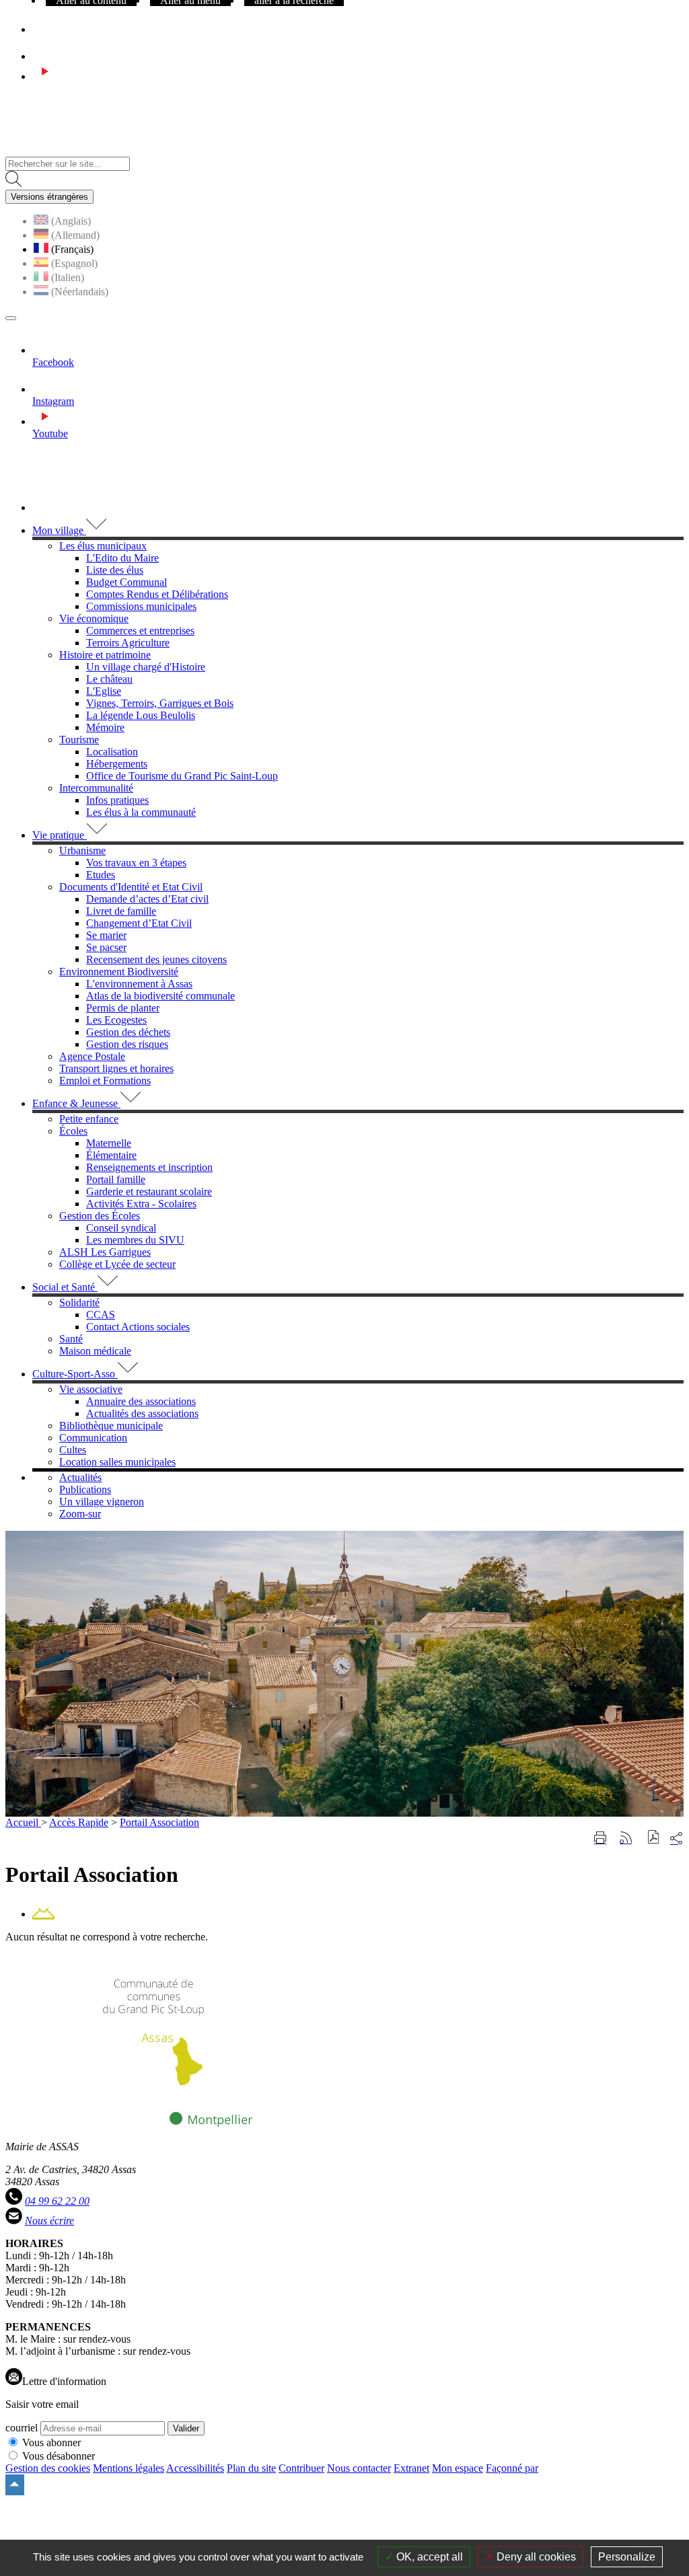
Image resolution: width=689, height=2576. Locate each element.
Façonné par (512, 2468)
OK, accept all (428, 2557)
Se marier (106, 935)
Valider (186, 2428)
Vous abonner (51, 2442)
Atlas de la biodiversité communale (160, 996)
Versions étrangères (49, 197)
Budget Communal (126, 582)
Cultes (73, 1450)
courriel (22, 2428)
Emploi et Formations (105, 1081)
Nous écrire (49, 2221)
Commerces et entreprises (140, 631)
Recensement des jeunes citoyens (156, 959)
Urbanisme (82, 850)
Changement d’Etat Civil (139, 923)
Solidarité (79, 1302)
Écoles (73, 1131)
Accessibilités (195, 2468)
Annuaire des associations (141, 1401)
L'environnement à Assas (139, 984)
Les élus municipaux (103, 546)
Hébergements (117, 764)
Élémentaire (111, 1155)
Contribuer (301, 2468)
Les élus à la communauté (141, 812)
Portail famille (116, 1179)
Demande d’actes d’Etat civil (147, 899)
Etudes (101, 875)
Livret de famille (121, 911)
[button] (654, 1839)
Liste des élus (115, 570)
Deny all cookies (535, 2557)
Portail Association (159, 1822)
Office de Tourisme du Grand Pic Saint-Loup (182, 776)
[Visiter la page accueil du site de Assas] (56, 150)
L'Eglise (104, 691)
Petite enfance (89, 1119)
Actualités (80, 1477)
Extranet (411, 2468)
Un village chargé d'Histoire (146, 667)
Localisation (112, 752)
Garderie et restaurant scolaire (149, 1191)
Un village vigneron (102, 1502)
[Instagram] (44, 56)
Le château (109, 679)
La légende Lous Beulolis (141, 715)
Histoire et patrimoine (105, 655)
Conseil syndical (121, 1228)
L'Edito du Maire (122, 558)
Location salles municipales (117, 1462)
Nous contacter (359, 2468)
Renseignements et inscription (149, 1167)
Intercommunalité (96, 788)
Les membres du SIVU (135, 1240)
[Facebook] (38, 29)
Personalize (627, 2557)
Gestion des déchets (128, 1032)
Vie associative (91, 1389)
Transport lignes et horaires (116, 1068)
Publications (85, 1489)
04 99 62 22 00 (57, 2201)
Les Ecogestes (116, 1020)
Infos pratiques (117, 800)
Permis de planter (123, 1008)
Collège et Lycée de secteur (117, 1264)
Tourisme (79, 740)
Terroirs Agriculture (128, 643)
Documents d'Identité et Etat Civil (131, 887)
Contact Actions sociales (138, 1327)
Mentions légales (129, 2468)
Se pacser (106, 947)
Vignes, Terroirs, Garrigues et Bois (160, 703)
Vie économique (94, 618)
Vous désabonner (59, 2456)
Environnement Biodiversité (119, 972)
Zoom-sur (80, 1514)
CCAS (101, 1315)
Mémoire (105, 727)
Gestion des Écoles (100, 1216)
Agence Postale (92, 1056)
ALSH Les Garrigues (105, 1252)
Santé (71, 1339)
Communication (93, 1438)
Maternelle (109, 1143)
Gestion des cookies (48, 2468)
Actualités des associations (142, 1413)
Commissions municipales (141, 606)
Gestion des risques (127, 1044)
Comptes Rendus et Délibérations (157, 594)
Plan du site (251, 2468)
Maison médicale (95, 1351)
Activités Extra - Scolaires (141, 1204)
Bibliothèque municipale (111, 1426)
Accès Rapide (79, 1822)
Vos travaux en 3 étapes (136, 863)
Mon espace (458, 2468)
